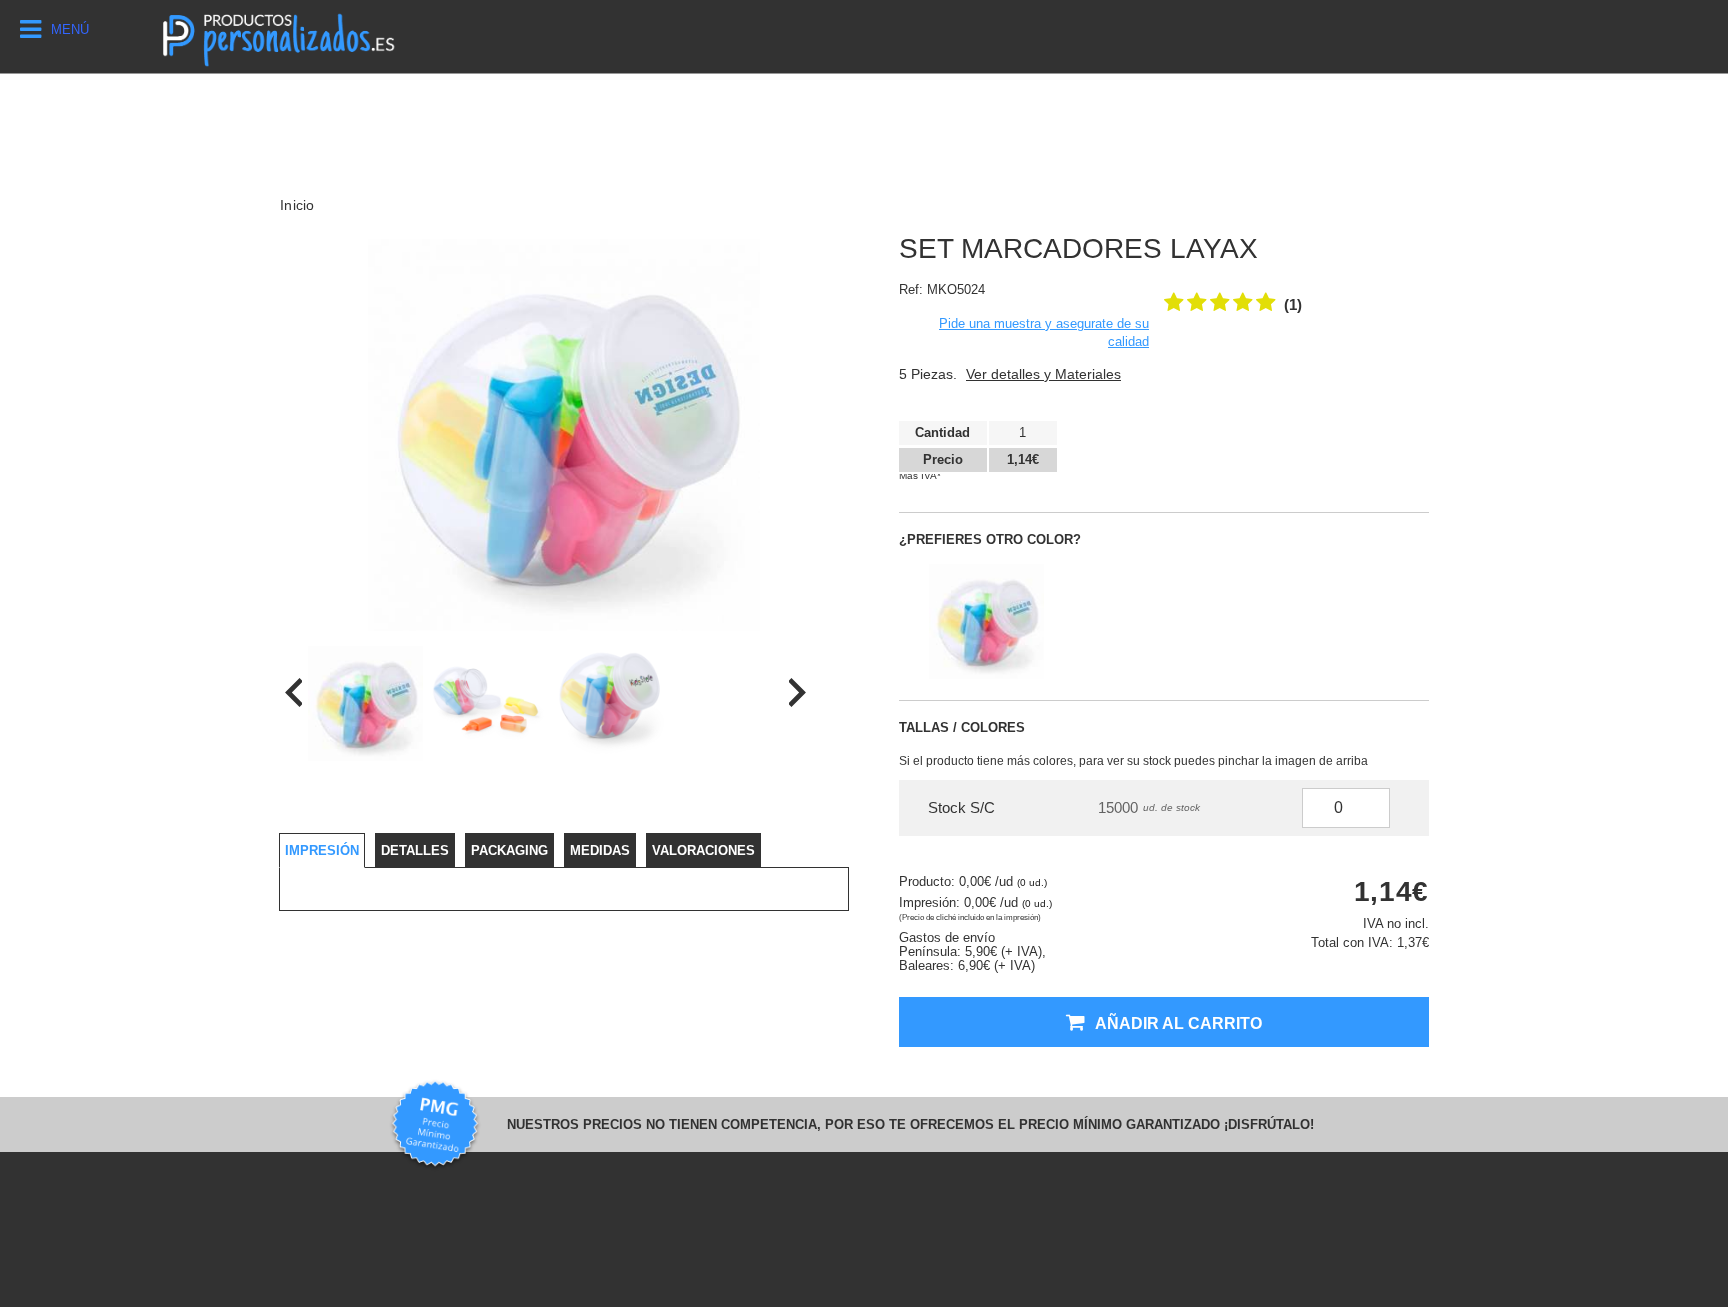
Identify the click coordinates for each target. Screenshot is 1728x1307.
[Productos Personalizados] (277, 36)
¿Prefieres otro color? (990, 539)
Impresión (322, 850)
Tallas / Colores (962, 727)
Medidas (600, 850)
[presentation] (293, 692)
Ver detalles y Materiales (1043, 374)
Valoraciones (703, 850)
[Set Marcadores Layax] (365, 703)
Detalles (415, 850)
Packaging (509, 850)
